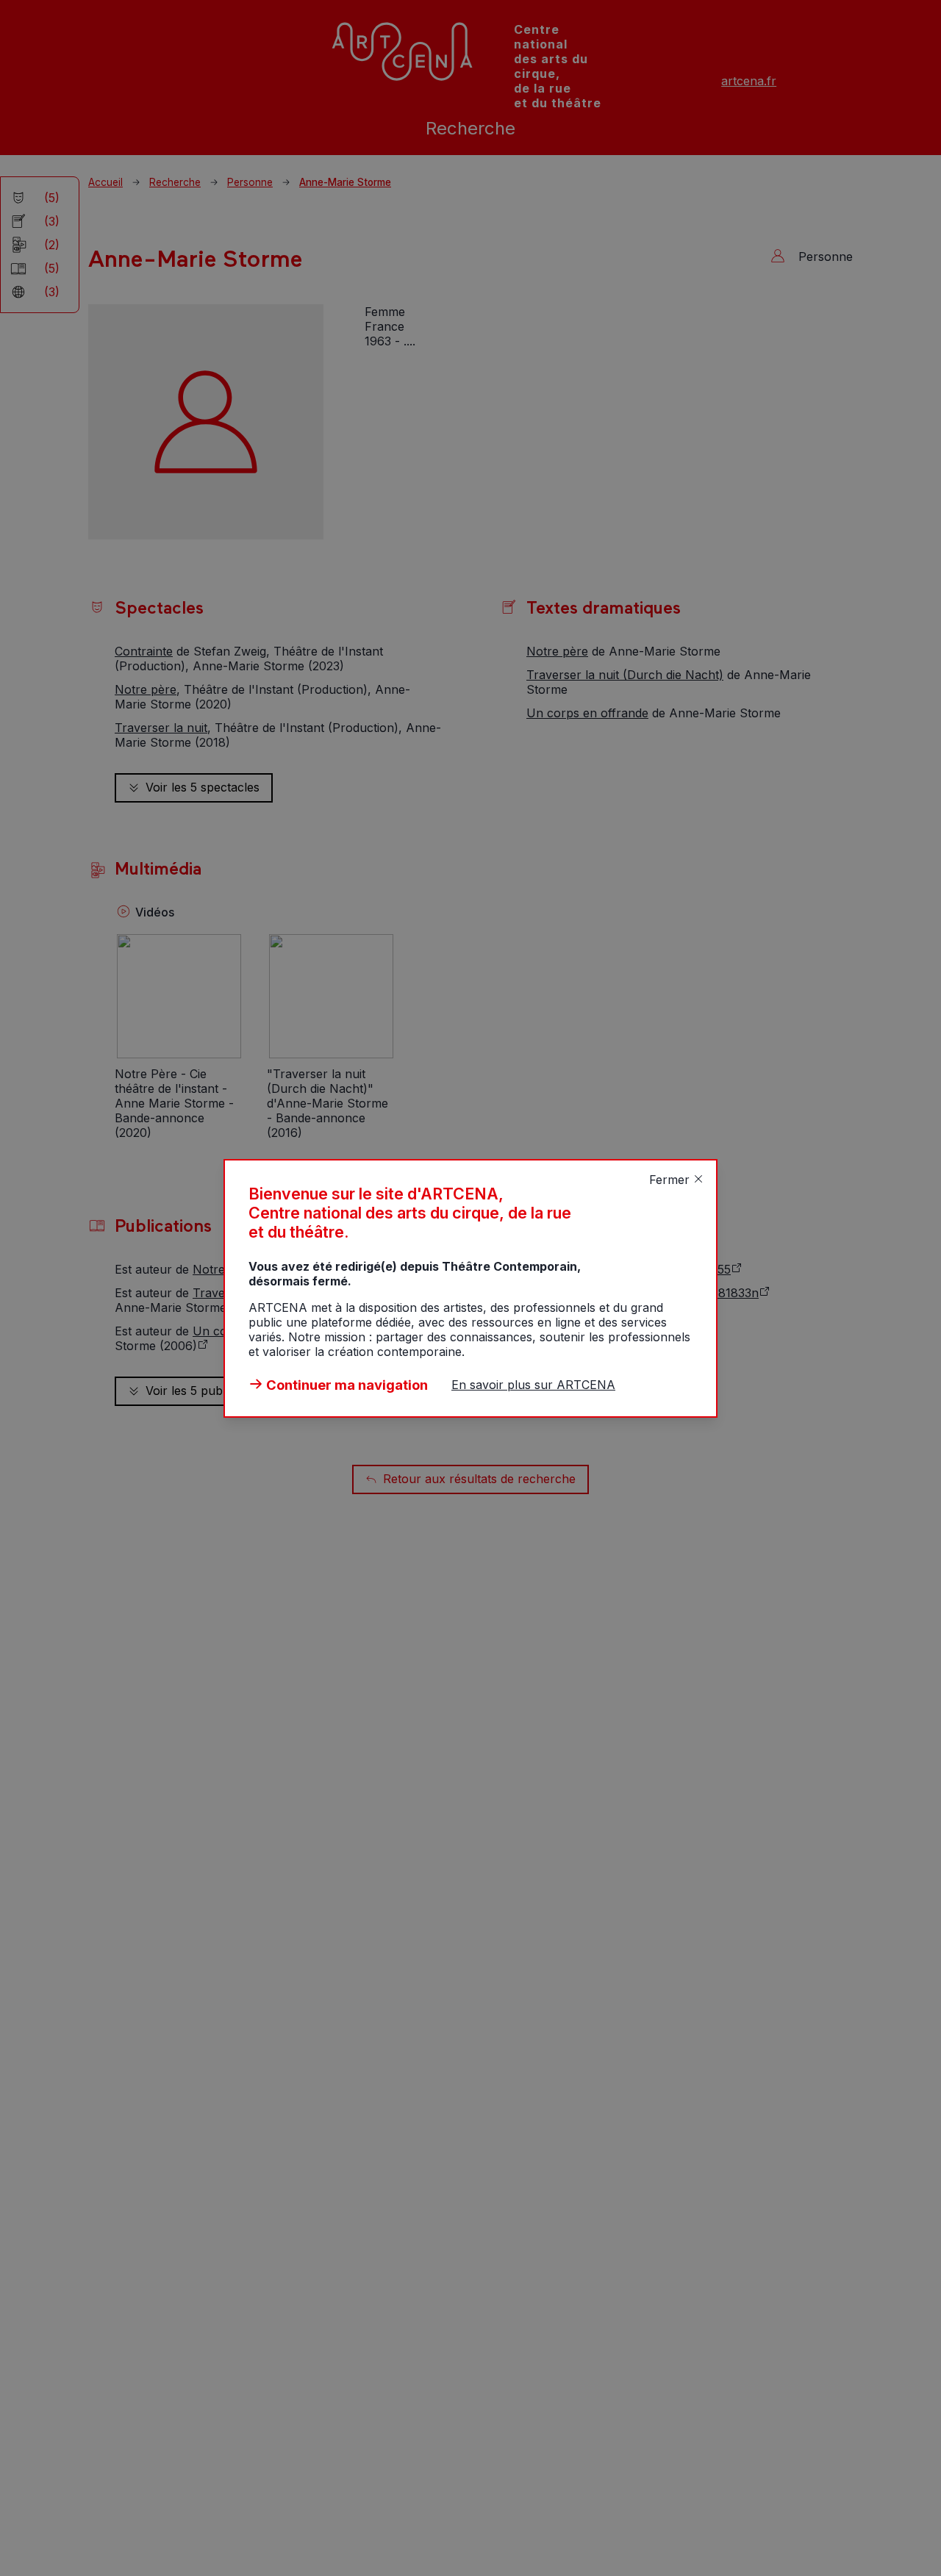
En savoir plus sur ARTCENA (533, 1385)
